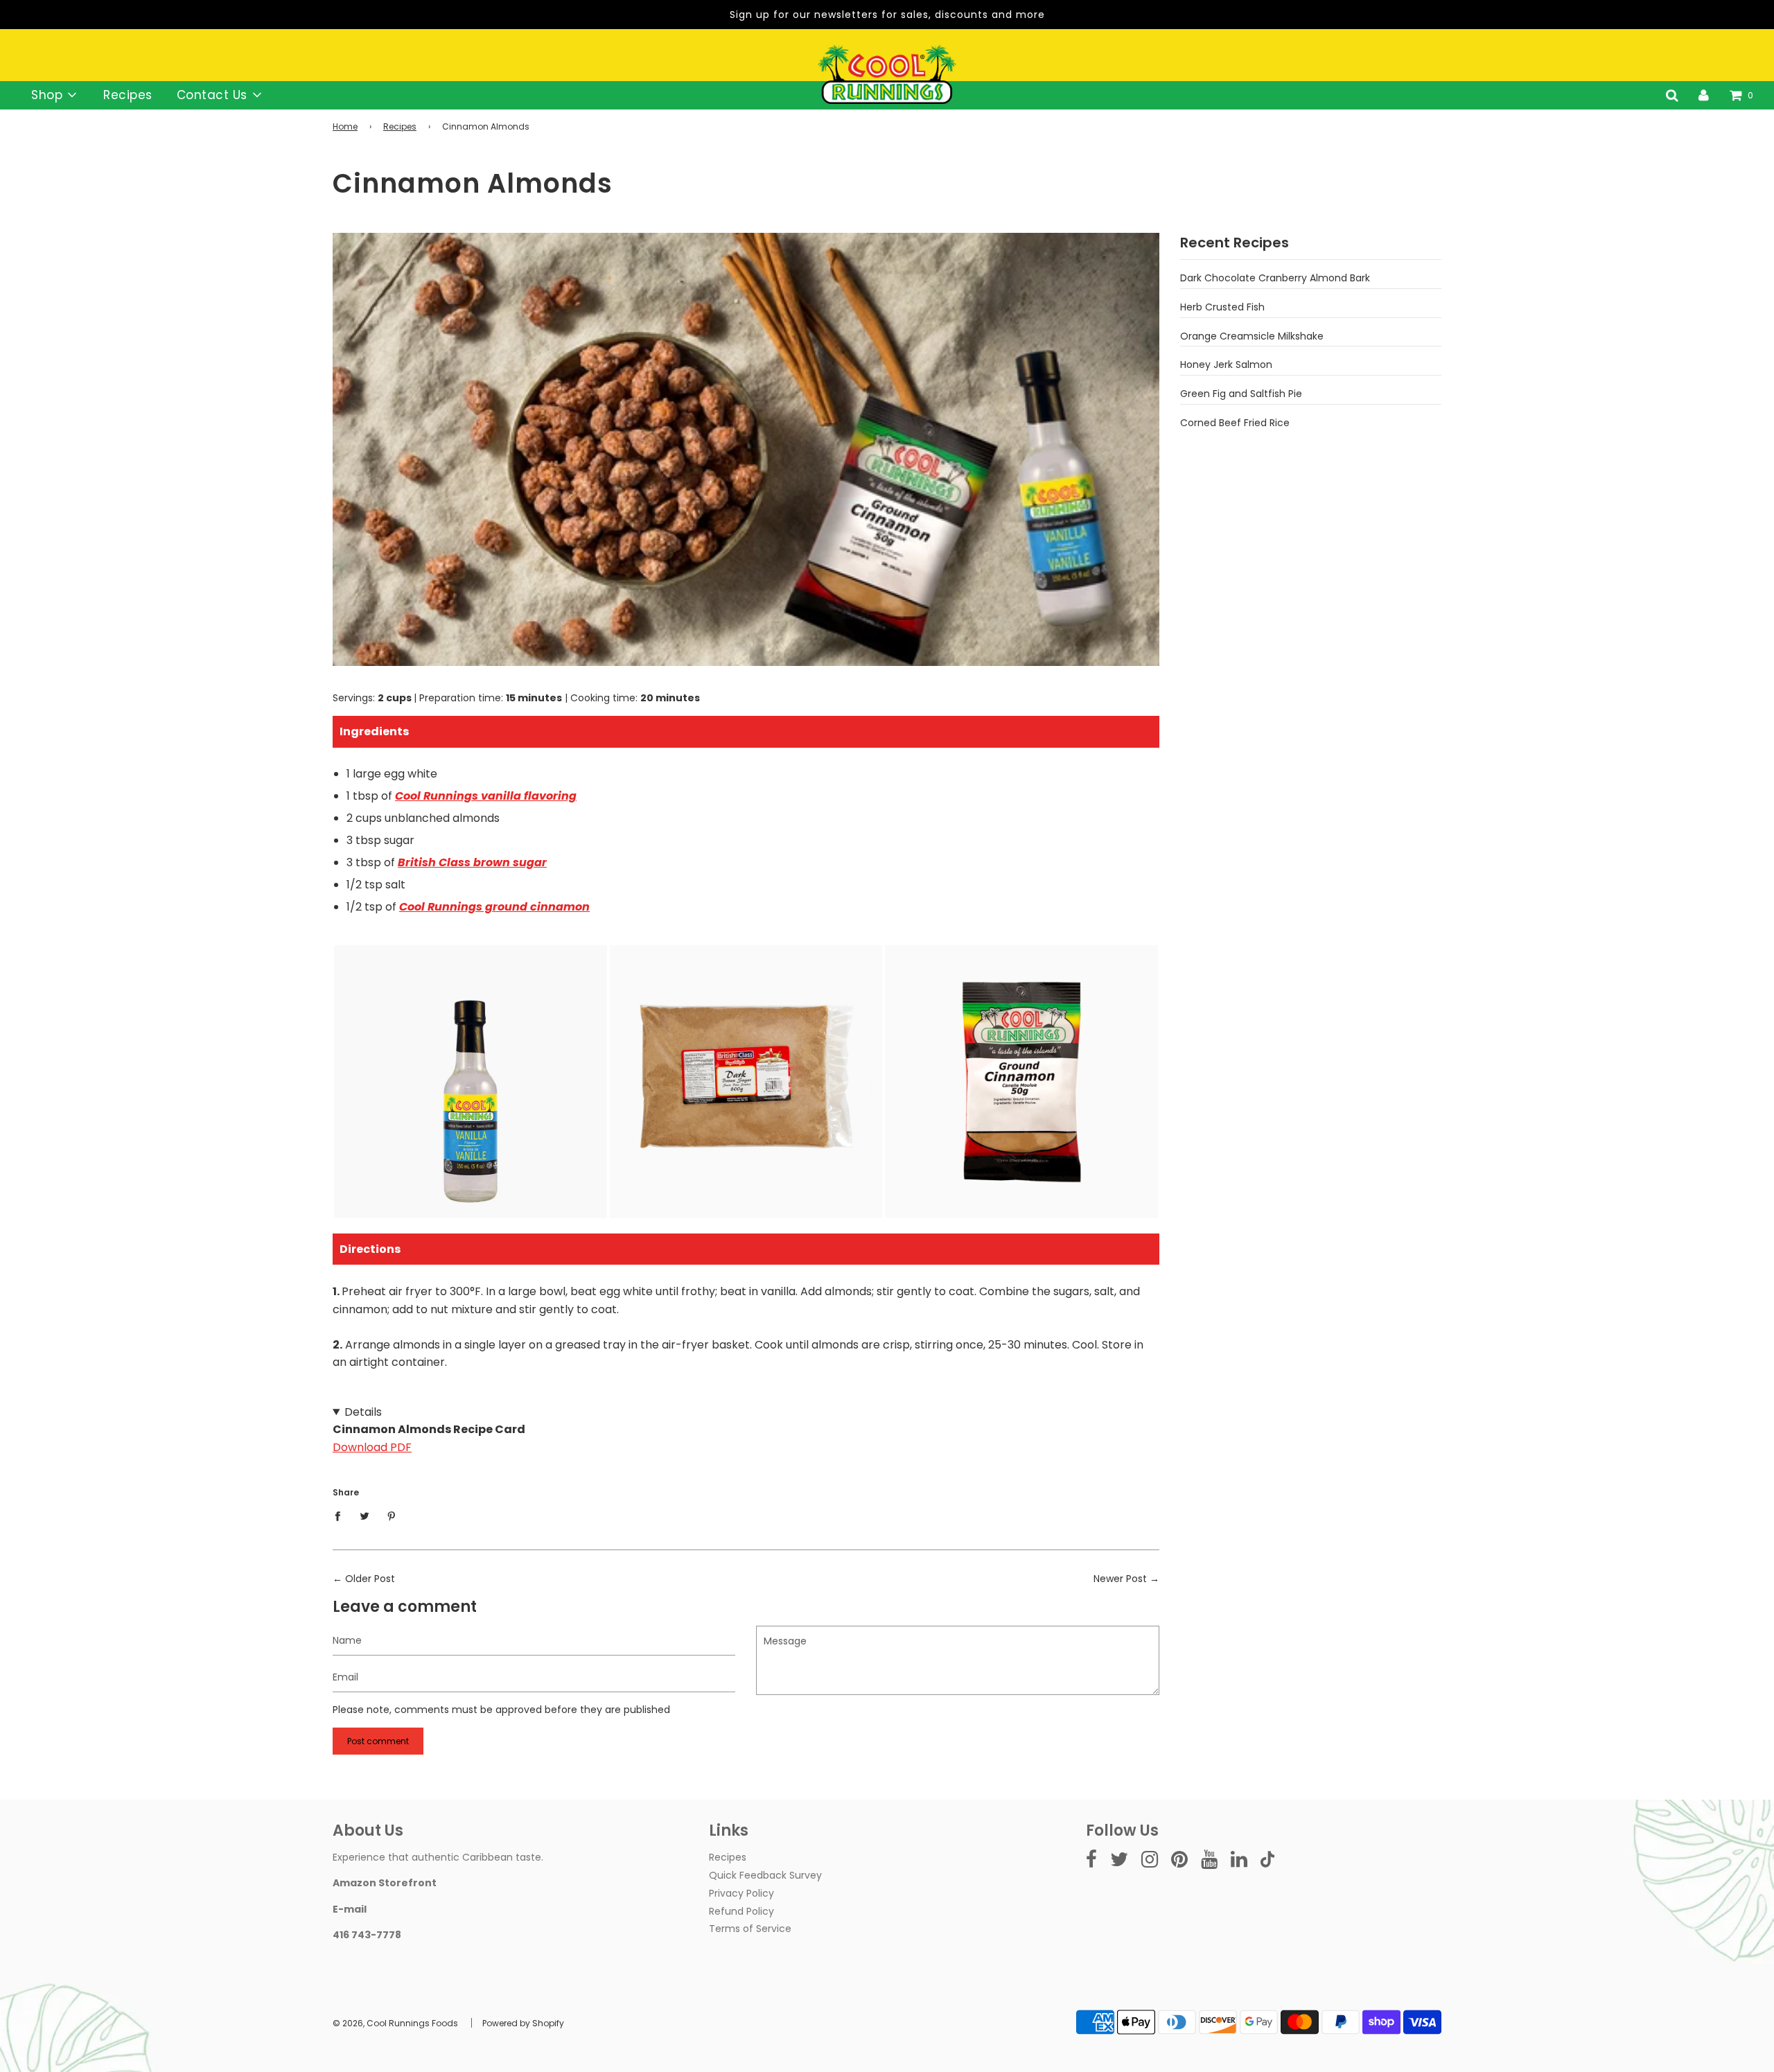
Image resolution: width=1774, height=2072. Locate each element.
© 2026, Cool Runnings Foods (395, 2023)
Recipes (128, 95)
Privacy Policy (741, 1893)
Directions (370, 1249)
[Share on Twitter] (365, 1516)
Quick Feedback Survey (765, 1875)
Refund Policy (741, 1911)
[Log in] (1704, 95)
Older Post (370, 1579)
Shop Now (471, 1145)
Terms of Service (750, 1929)
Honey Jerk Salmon (1226, 365)
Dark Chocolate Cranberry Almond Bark (1275, 278)
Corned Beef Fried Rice (1235, 423)
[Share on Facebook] (341, 1516)
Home (345, 126)
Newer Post (1120, 1579)
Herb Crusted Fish (1222, 307)
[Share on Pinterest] (392, 1516)
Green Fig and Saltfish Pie (1241, 394)
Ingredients (374, 731)
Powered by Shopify (523, 2023)
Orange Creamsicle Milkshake (1252, 336)
